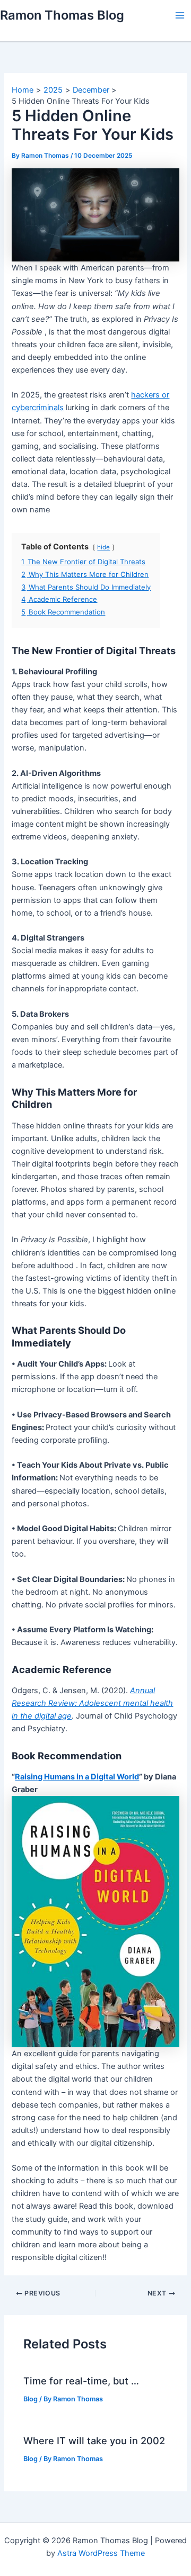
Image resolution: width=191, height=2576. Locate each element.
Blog (31, 2399)
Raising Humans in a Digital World (77, 1777)
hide (103, 547)
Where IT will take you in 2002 (94, 2441)
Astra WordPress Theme (101, 2553)
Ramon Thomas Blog (62, 15)
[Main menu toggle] (180, 15)
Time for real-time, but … (81, 2381)
